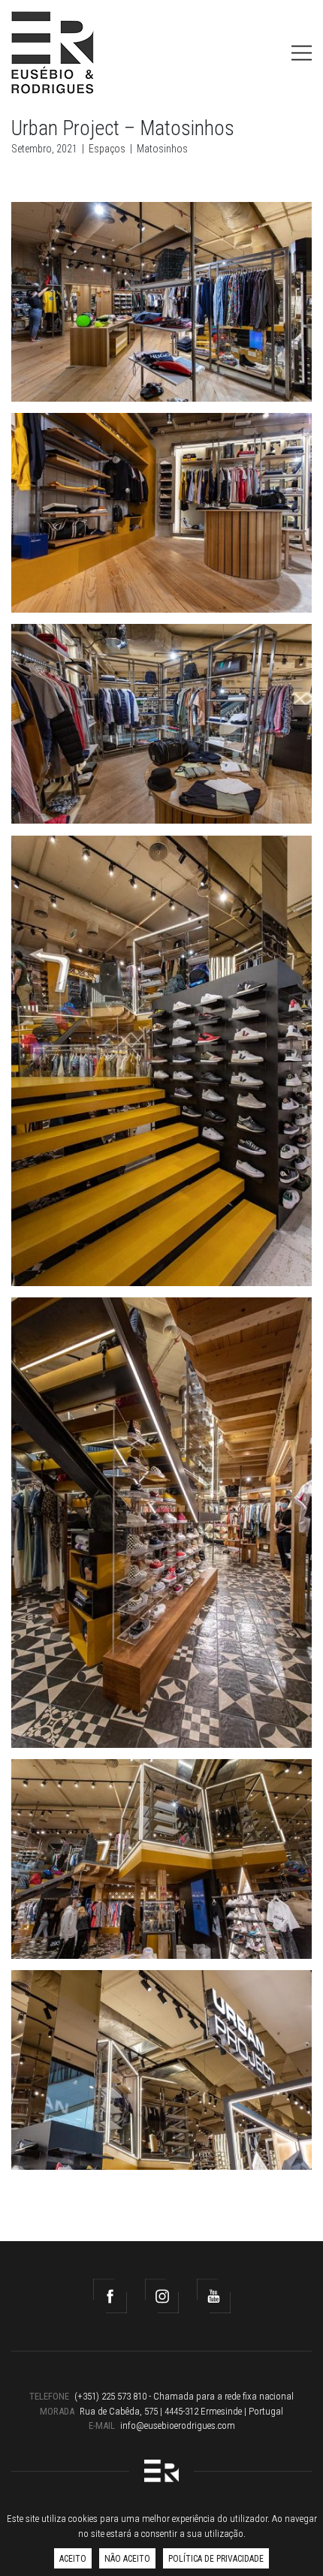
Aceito (73, 2559)
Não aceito (127, 2559)
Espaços (107, 149)
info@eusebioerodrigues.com (178, 2425)
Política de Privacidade (216, 2559)
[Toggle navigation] (302, 53)
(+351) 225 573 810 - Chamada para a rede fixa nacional (184, 2396)
